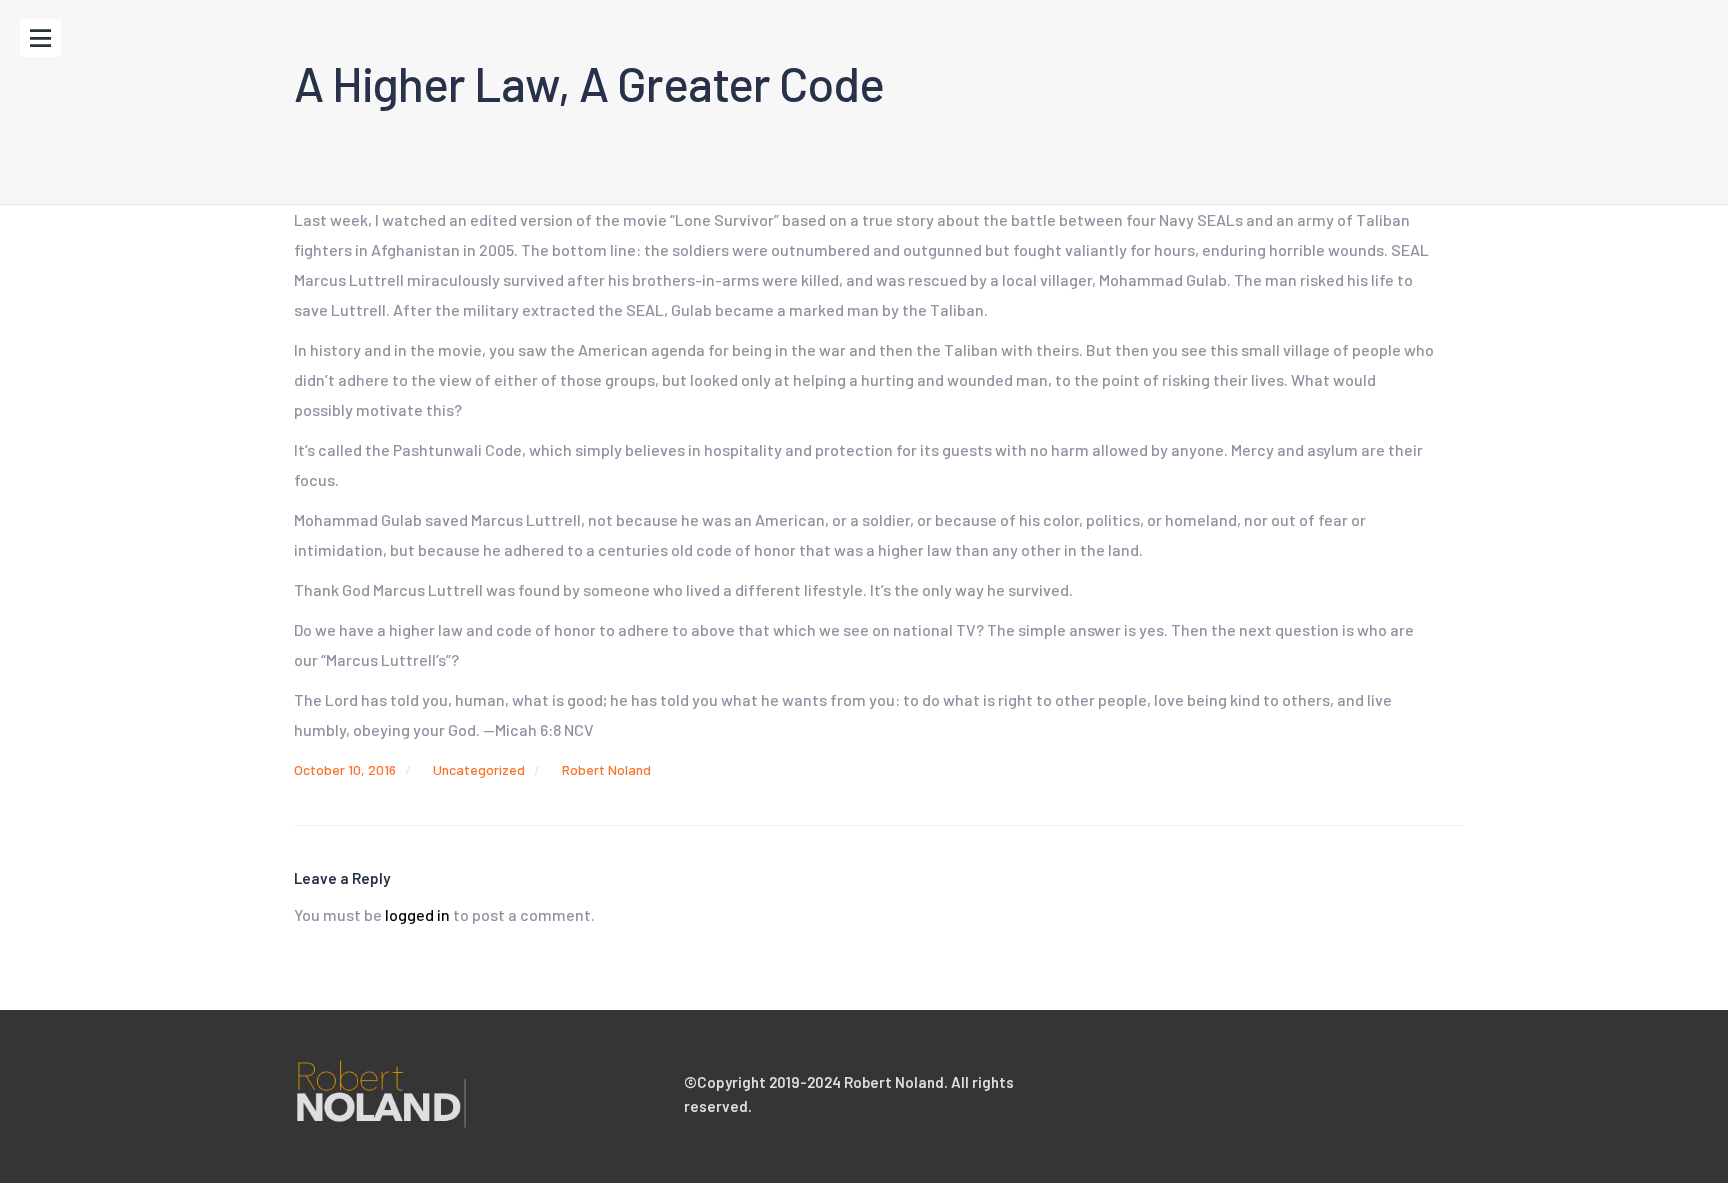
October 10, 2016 (345, 769)
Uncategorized (479, 769)
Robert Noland (606, 769)
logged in (417, 914)
